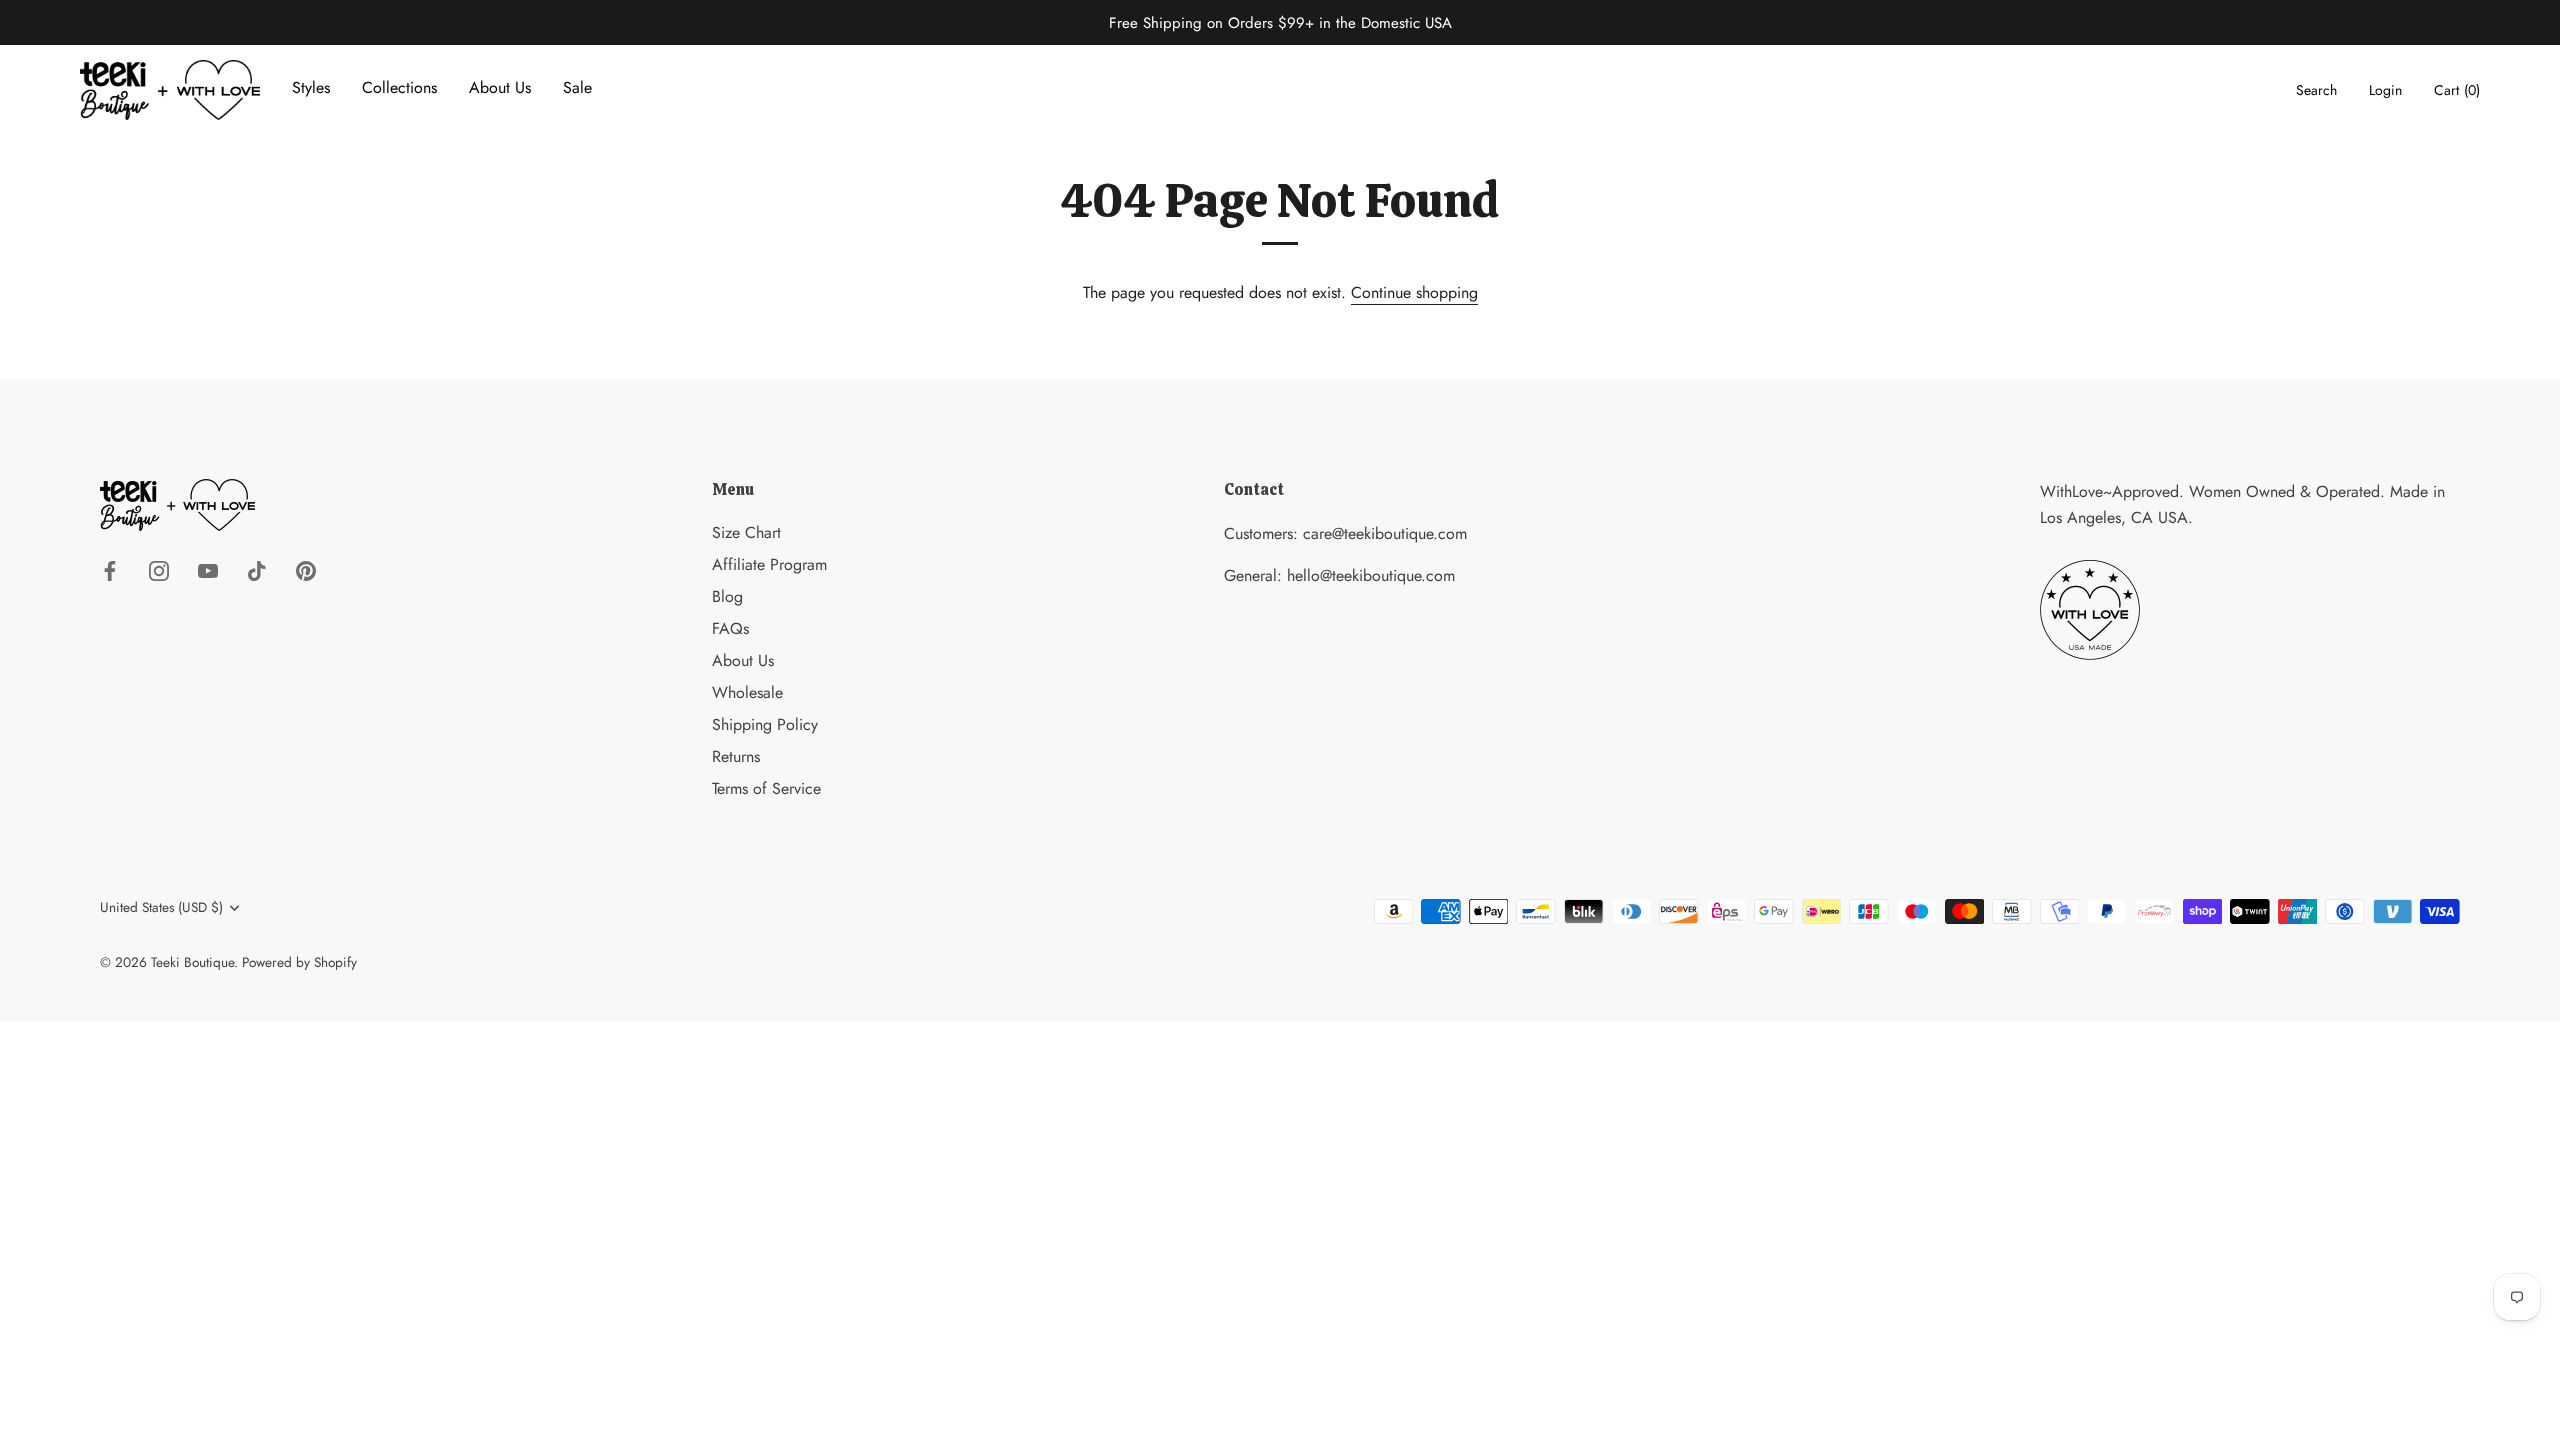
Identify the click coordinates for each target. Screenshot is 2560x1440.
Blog (727, 596)
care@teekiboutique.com (1385, 533)
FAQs (730, 628)
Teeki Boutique (192, 962)
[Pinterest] (306, 569)
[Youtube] (208, 569)
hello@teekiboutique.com (1371, 575)
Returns (736, 756)
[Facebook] (110, 569)
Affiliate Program (769, 564)
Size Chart (746, 532)
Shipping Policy (765, 724)
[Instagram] (159, 569)
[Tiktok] (257, 569)
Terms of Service (766, 788)
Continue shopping (1414, 292)
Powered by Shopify (299, 962)
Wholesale (747, 692)
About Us (743, 660)
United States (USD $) (161, 907)
